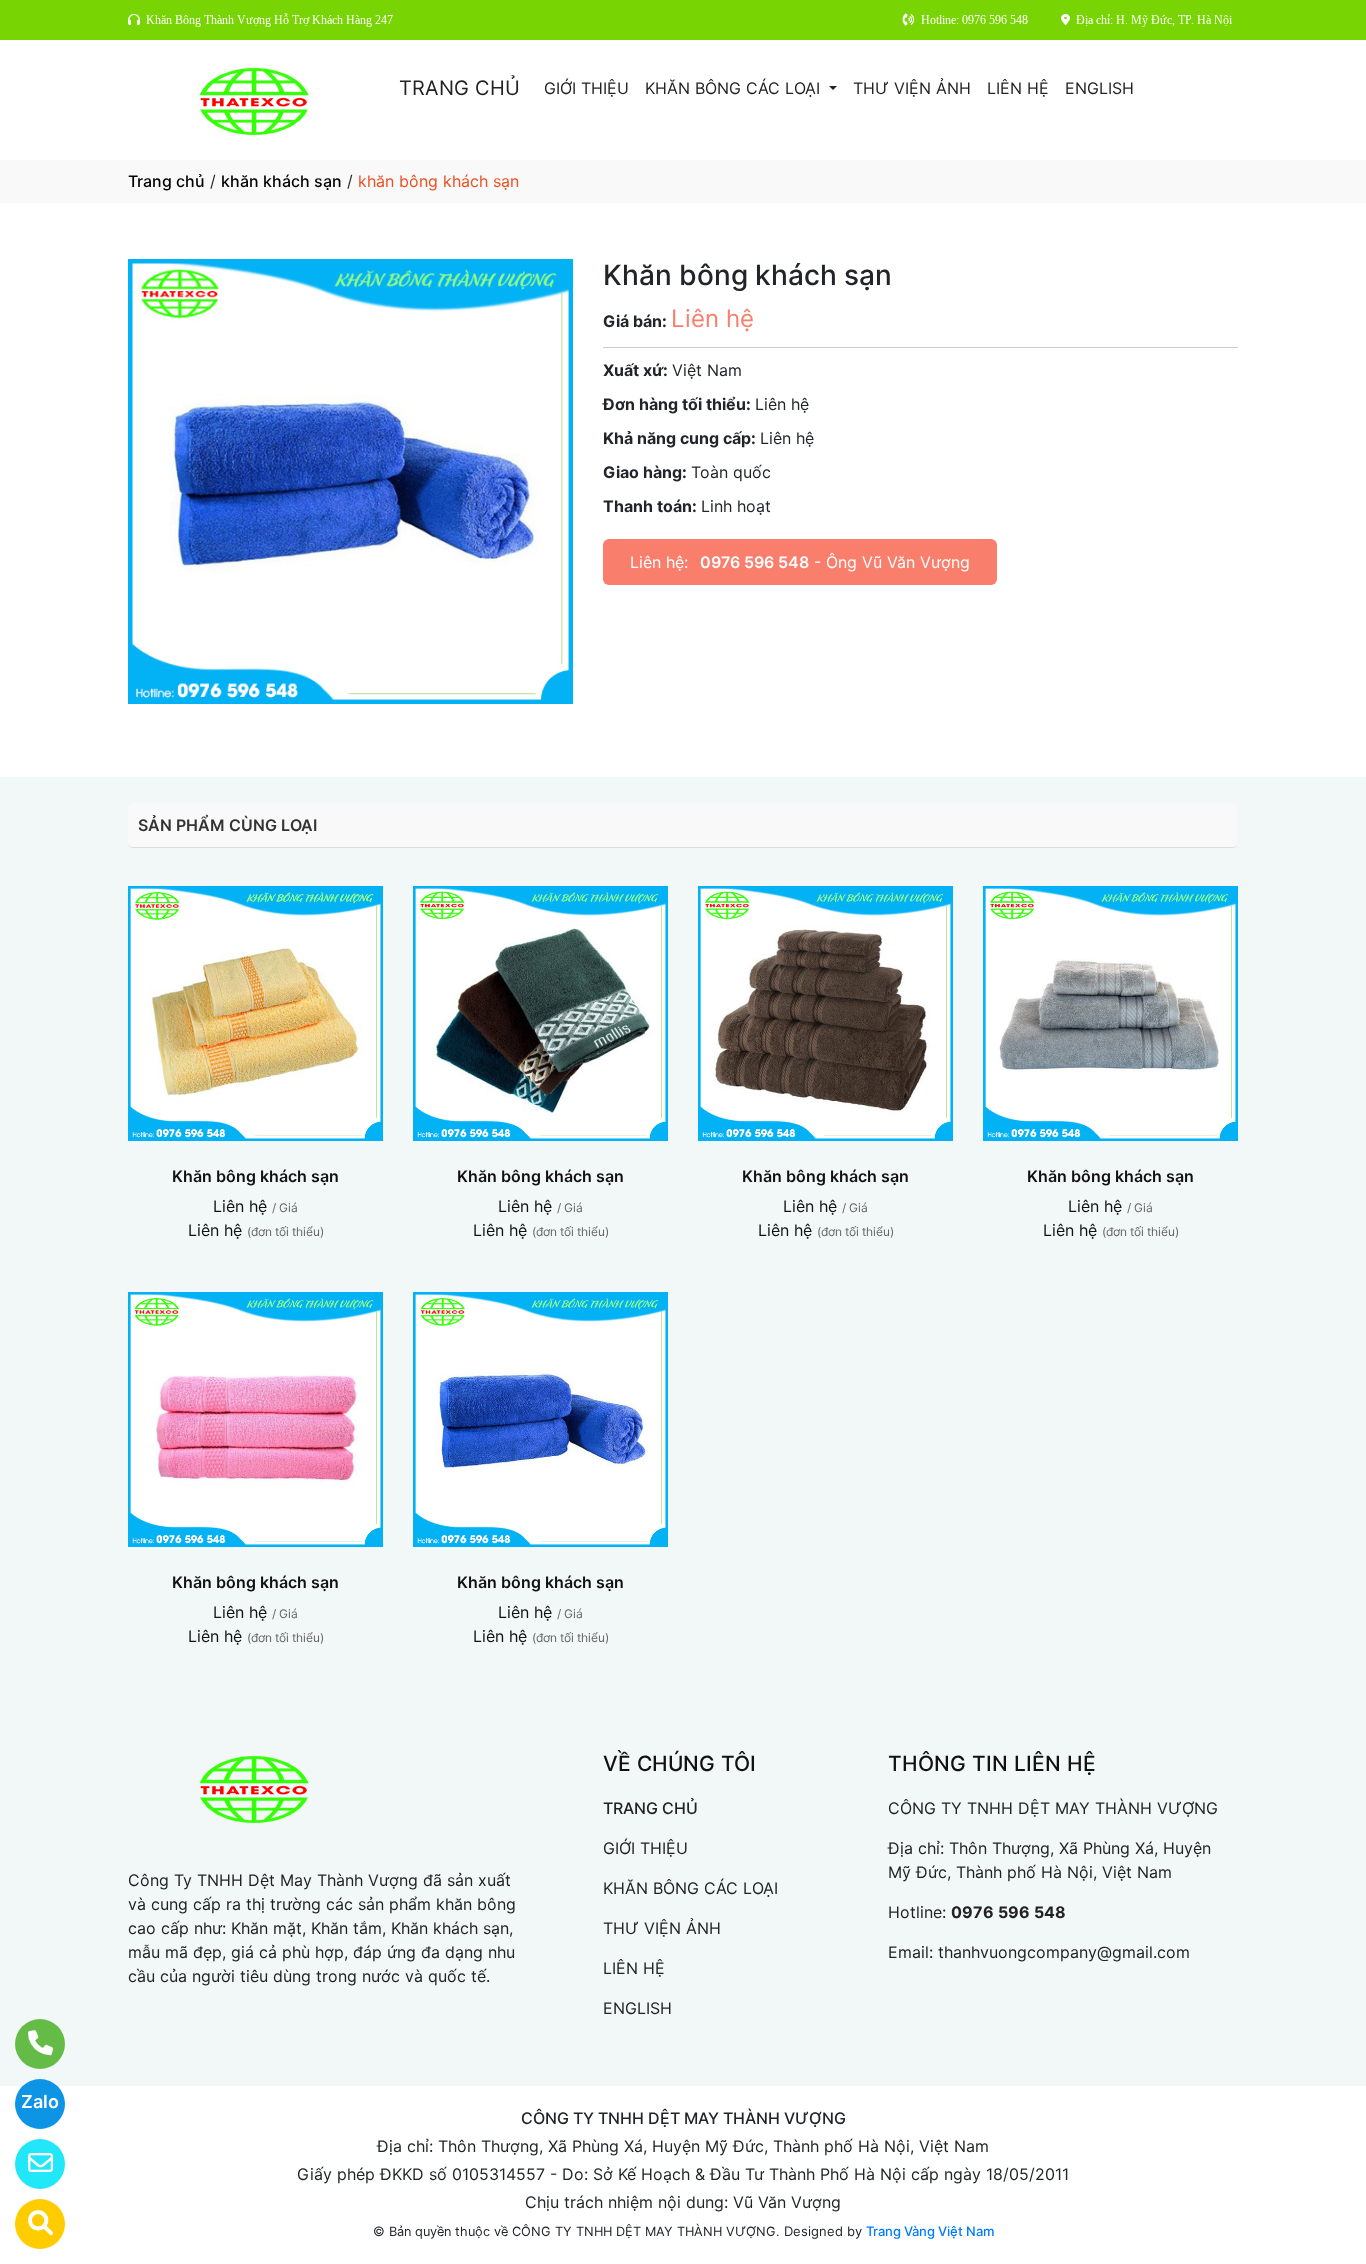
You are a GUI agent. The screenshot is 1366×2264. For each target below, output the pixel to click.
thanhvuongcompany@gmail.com (1064, 1952)
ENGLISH (1099, 88)
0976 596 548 (754, 562)
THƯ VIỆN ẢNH (912, 88)
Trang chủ (166, 181)
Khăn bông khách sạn (255, 1176)
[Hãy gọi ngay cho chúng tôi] (27, 2044)
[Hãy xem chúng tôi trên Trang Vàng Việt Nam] (27, 2224)
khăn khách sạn (281, 181)
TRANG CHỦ (459, 88)
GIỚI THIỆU (586, 88)
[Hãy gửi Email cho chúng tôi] (27, 2164)
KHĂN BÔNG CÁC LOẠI (735, 88)
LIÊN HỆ (1018, 88)
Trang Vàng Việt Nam (930, 2231)
